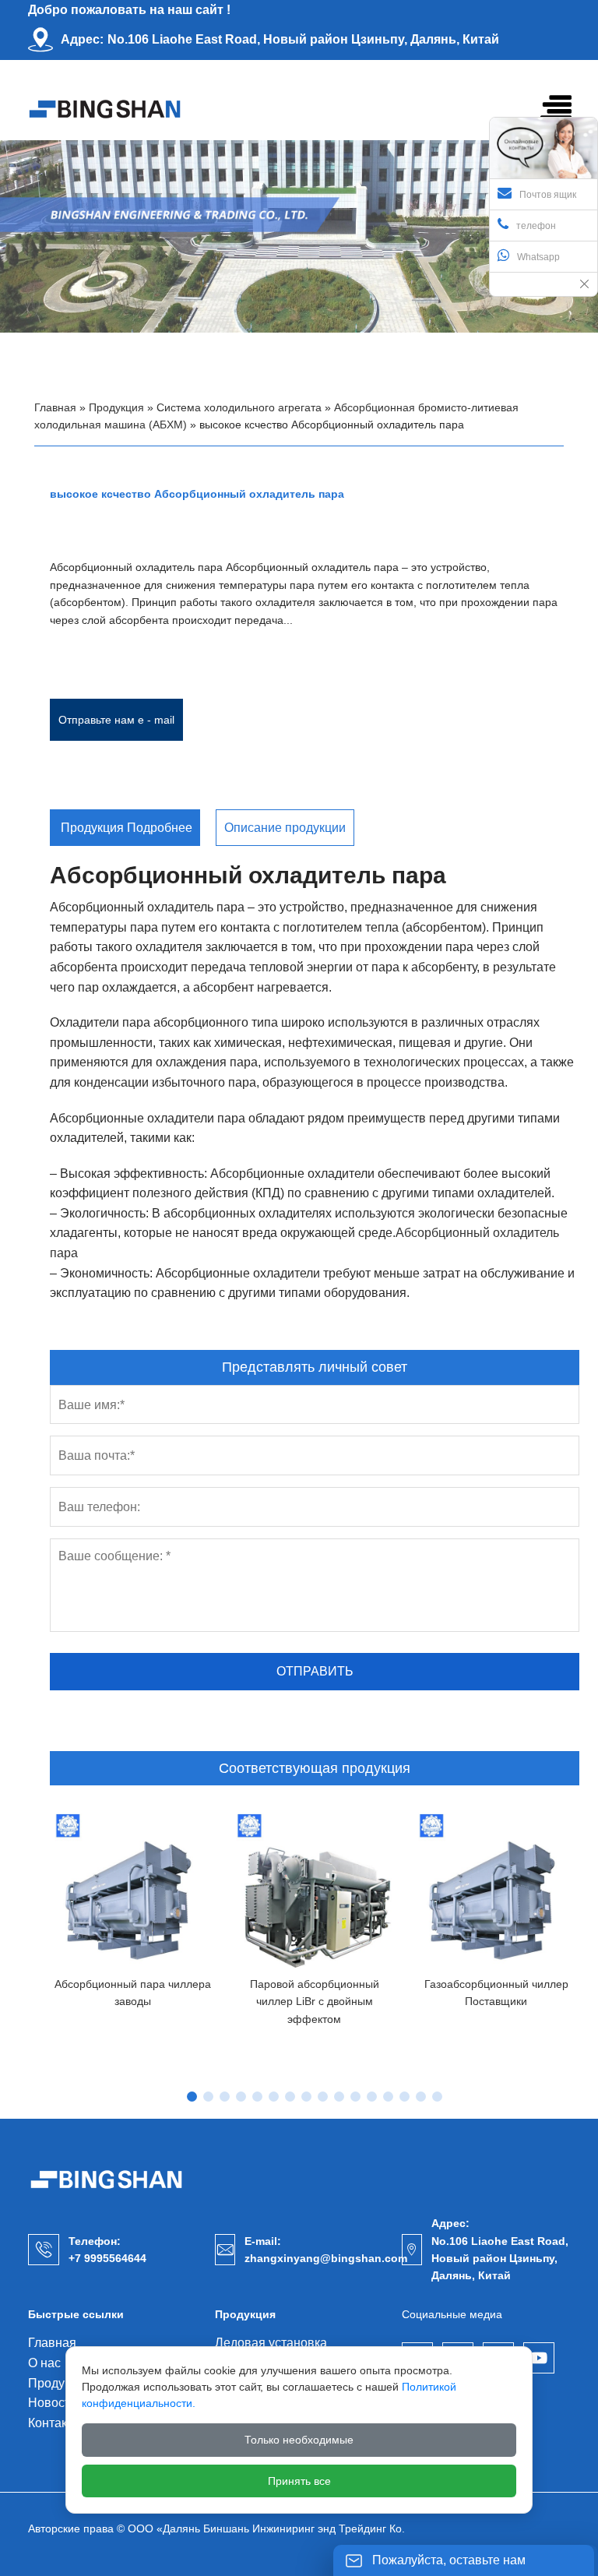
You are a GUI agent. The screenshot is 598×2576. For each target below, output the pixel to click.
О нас (44, 2363)
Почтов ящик (548, 195)
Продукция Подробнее (125, 828)
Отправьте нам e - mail (116, 720)
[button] (192, 2097)
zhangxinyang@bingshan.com (326, 2258)
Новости (53, 2403)
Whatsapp (538, 257)
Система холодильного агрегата (239, 407)
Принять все (299, 2481)
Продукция (116, 407)
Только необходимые (299, 2440)
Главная (55, 407)
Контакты (55, 2423)
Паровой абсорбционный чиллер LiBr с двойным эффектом (315, 2002)
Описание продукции (285, 828)
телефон (536, 226)
